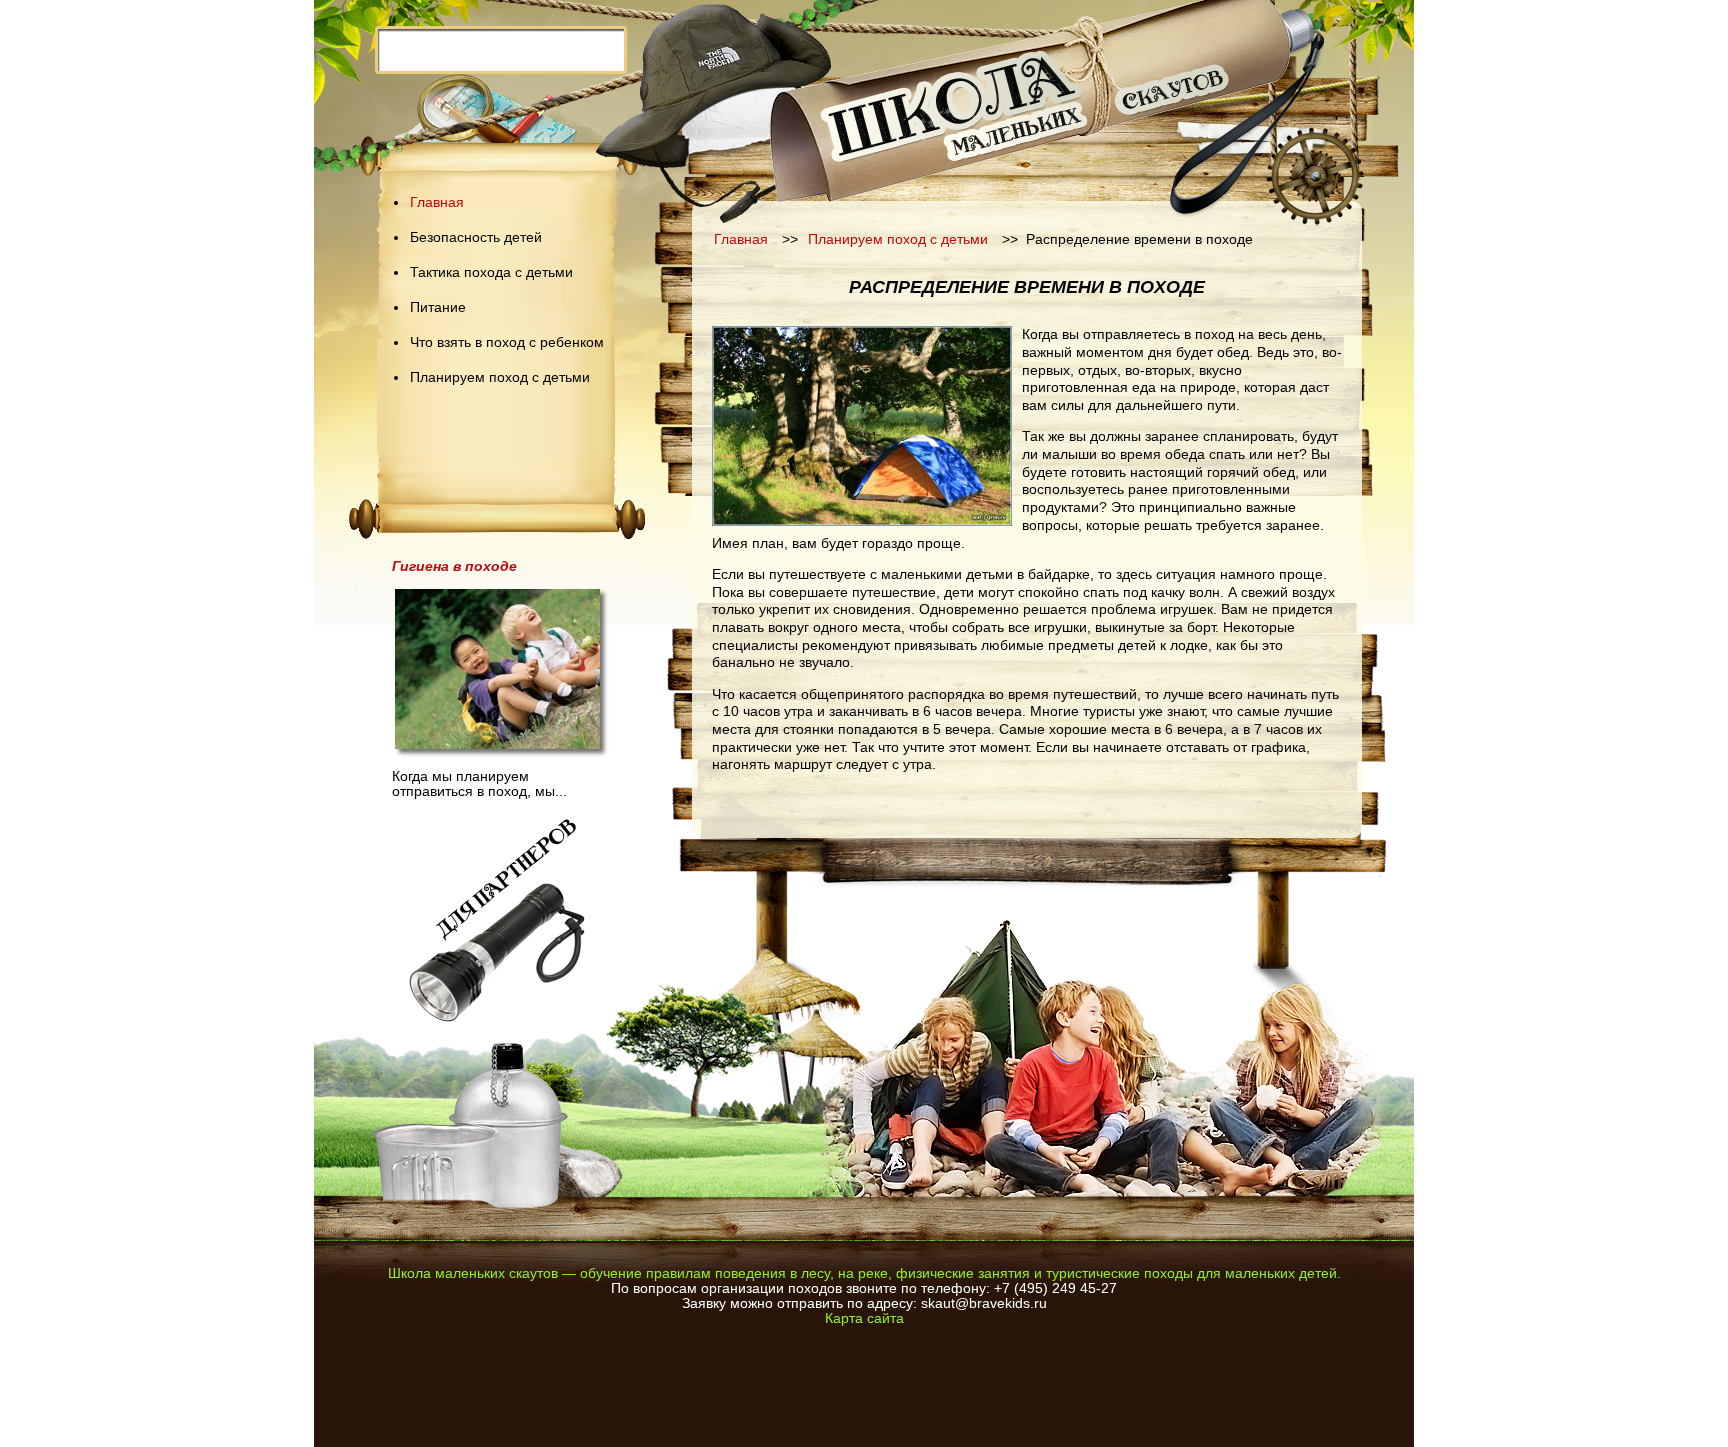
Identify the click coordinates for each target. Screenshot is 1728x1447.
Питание (438, 307)
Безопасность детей (476, 237)
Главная (437, 202)
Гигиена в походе (454, 566)
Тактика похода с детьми (491, 272)
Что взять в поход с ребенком (507, 342)
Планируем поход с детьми (500, 377)
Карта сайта (864, 1318)
